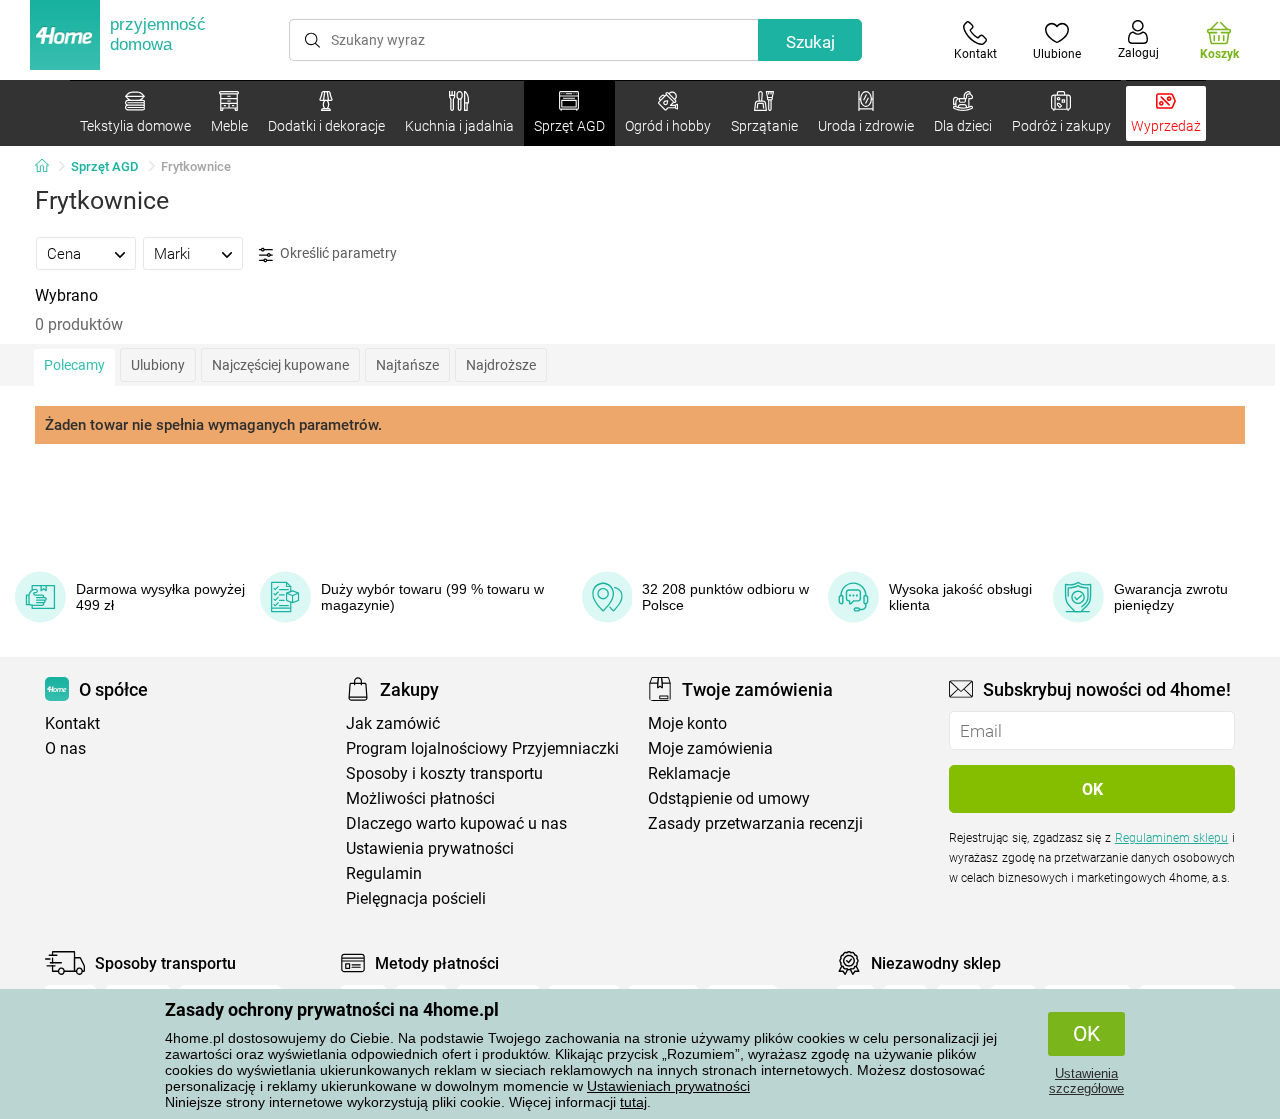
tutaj (633, 1102)
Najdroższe (501, 365)
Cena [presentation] (64, 254)
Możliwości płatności (420, 798)
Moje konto (687, 723)
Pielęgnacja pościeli (416, 898)
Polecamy (74, 365)
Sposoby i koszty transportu (444, 773)
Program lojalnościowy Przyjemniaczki (482, 748)
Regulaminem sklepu (1172, 838)
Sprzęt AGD (105, 166)
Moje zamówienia (710, 748)
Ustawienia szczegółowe (1086, 1081)
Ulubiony (158, 365)
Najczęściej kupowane (280, 365)
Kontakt (72, 723)
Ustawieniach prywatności (668, 1086)
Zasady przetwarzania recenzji (755, 823)
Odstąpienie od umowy (729, 798)
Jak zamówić (393, 723)
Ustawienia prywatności (430, 848)
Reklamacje (689, 773)
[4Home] (49, 167)
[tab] (86, 253)
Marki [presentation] (172, 254)
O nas (65, 748)
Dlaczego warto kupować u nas (456, 823)
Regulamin (384, 873)
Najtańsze (407, 365)
